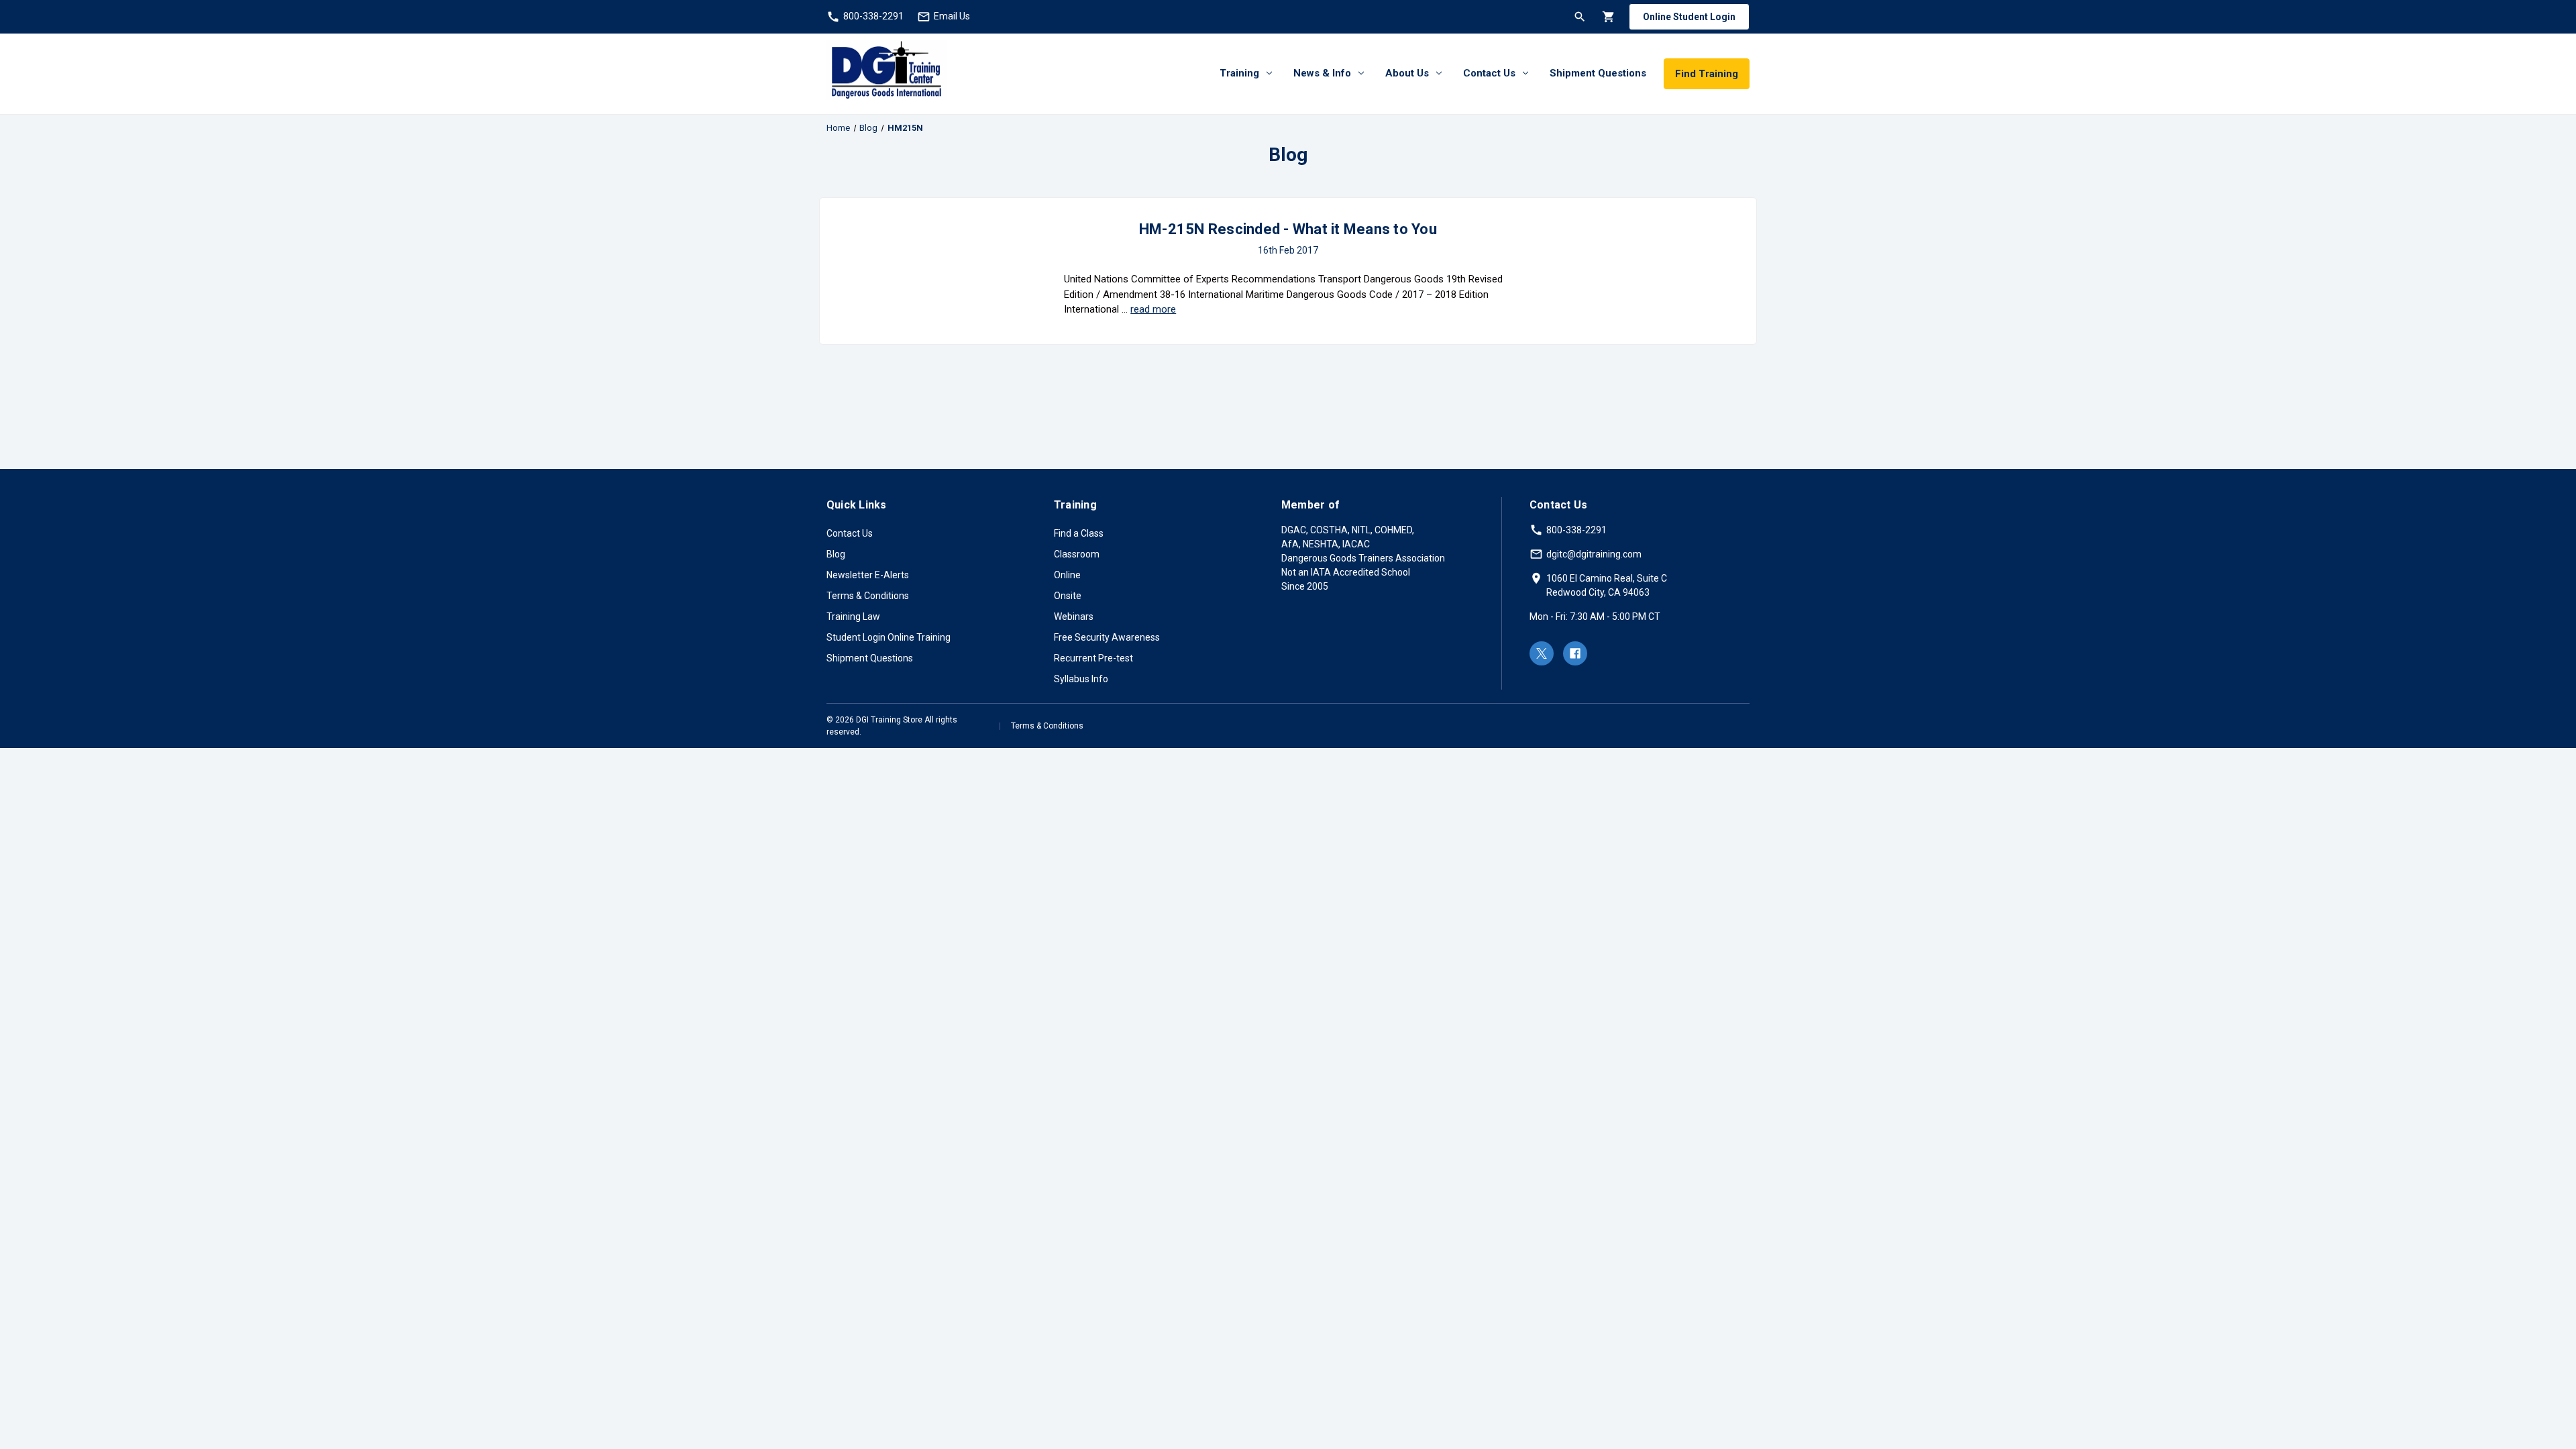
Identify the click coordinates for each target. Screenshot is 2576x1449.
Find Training (1707, 74)
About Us (1407, 73)
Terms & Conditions (868, 596)
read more (1153, 309)
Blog (836, 554)
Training (1239, 73)
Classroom (1077, 554)
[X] (1542, 653)
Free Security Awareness (1107, 637)
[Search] (1579, 16)
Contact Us (1489, 73)
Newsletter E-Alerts (868, 575)
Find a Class (1079, 533)
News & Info (1322, 73)
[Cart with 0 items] (1608, 16)
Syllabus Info (1081, 679)
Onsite (1068, 596)
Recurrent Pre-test (1093, 658)
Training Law (853, 616)
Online (1067, 575)
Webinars (1074, 616)
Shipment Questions (1598, 73)
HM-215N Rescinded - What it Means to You (1288, 229)
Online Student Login (1689, 17)
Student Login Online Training (889, 637)
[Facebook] (1575, 653)
